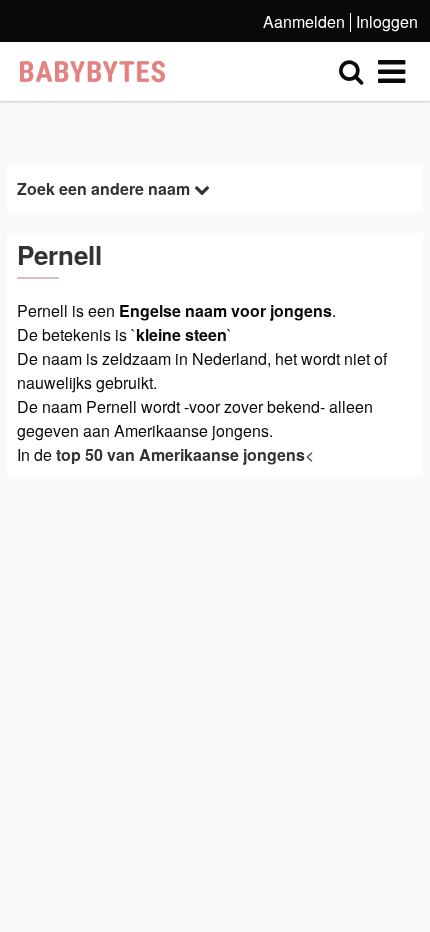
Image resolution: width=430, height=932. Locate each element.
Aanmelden (304, 21)
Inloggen (387, 21)
